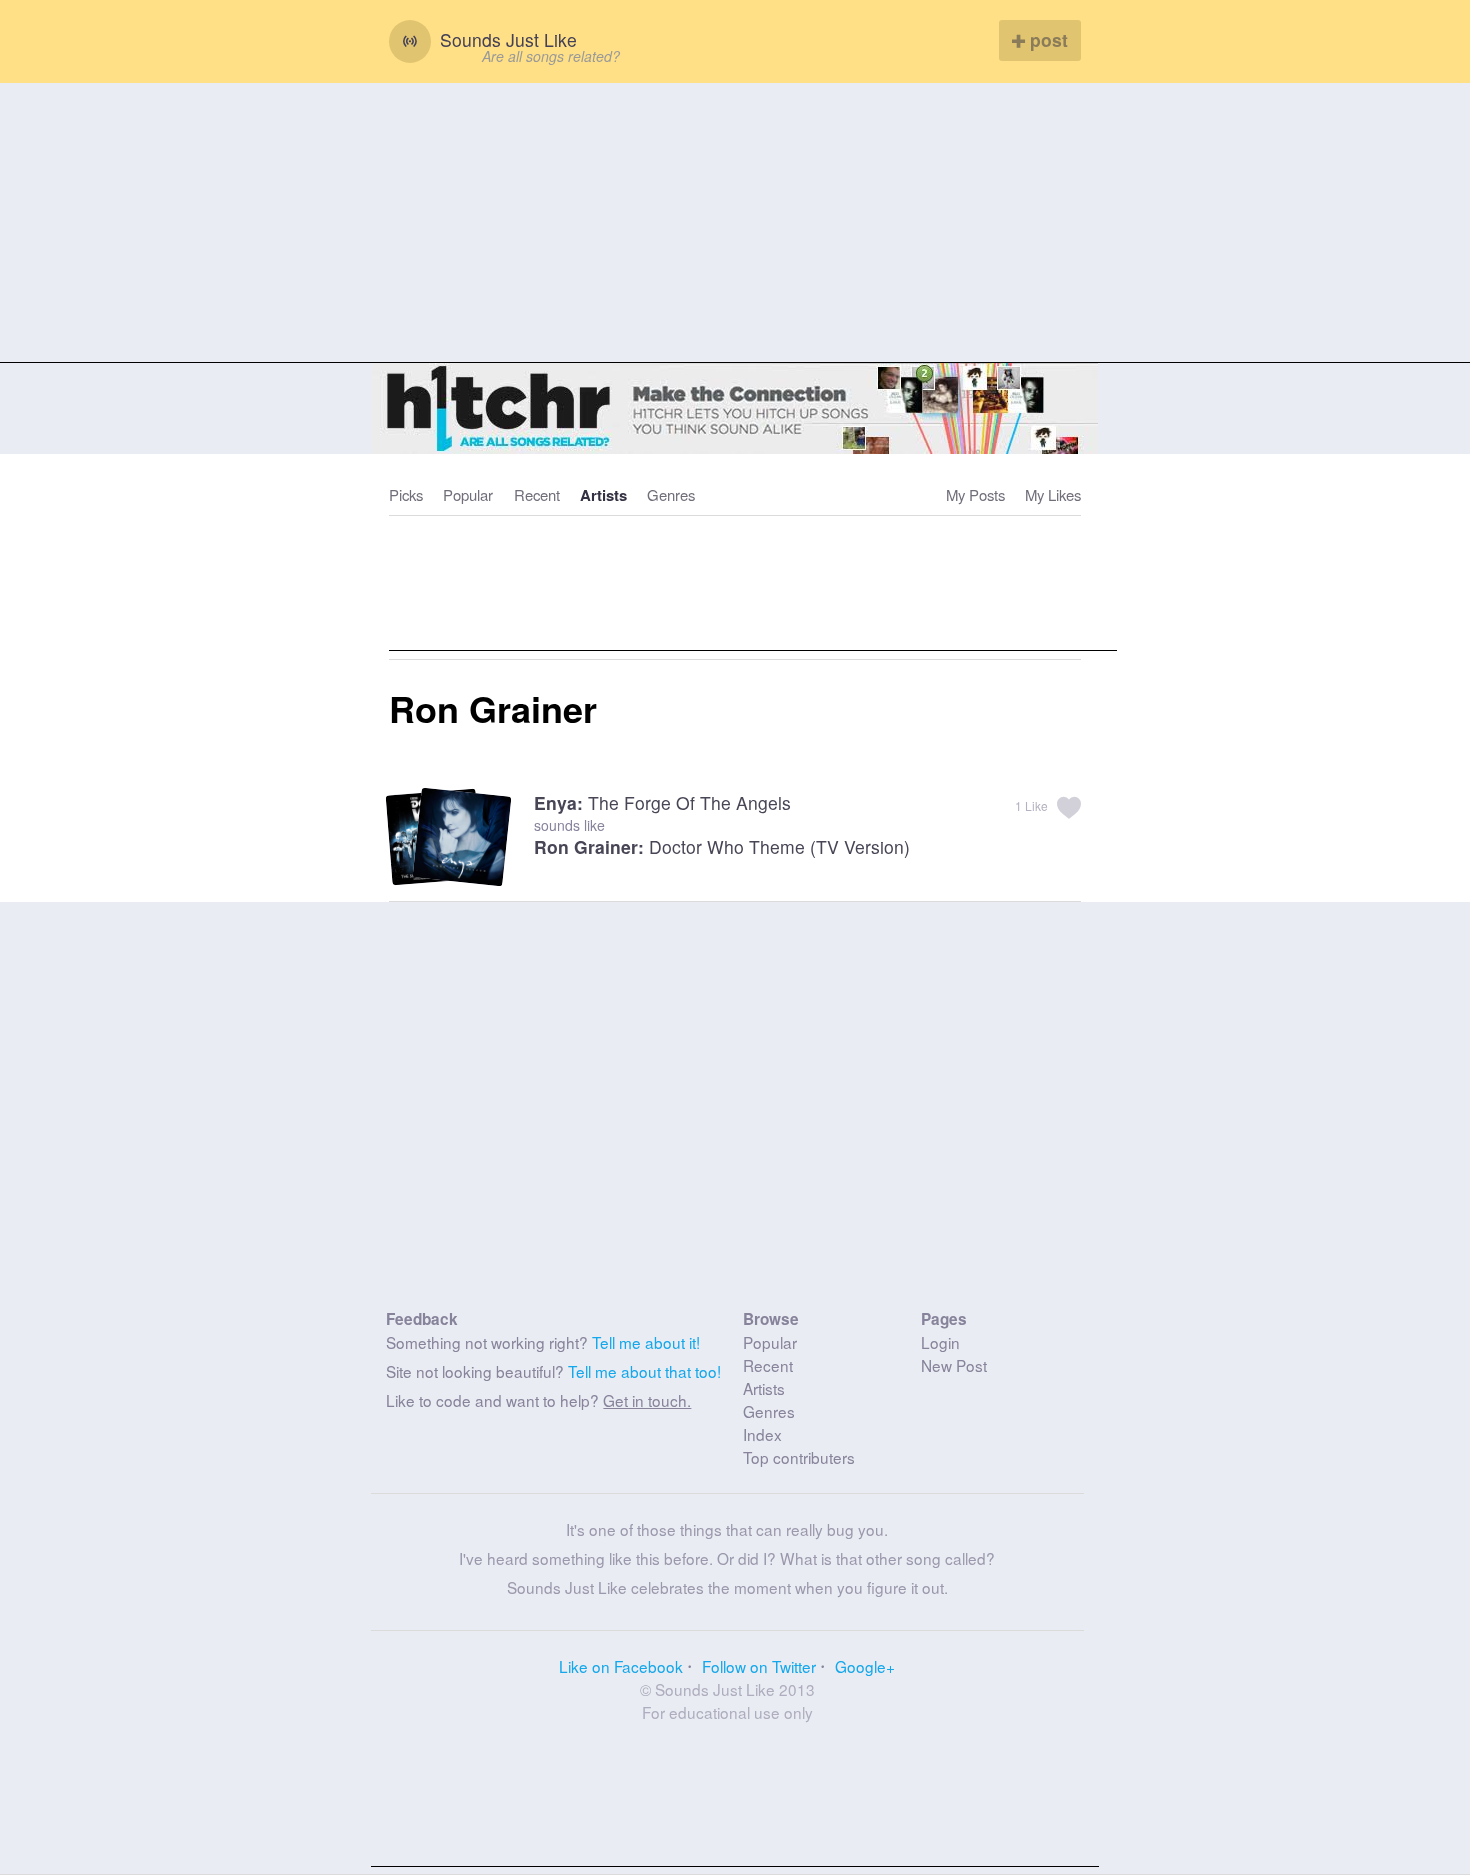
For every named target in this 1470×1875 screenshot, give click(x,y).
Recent (537, 494)
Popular (468, 494)
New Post (954, 1365)
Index (762, 1434)
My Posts (975, 494)
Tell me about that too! (644, 1371)
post (1046, 39)
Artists (603, 495)
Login (940, 1342)
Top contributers (799, 1457)
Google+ (865, 1666)
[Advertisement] (735, 223)
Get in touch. (647, 1400)
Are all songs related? (551, 56)
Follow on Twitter (759, 1666)
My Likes (1053, 494)
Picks (406, 494)
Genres (671, 494)
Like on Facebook (621, 1666)
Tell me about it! (646, 1342)
